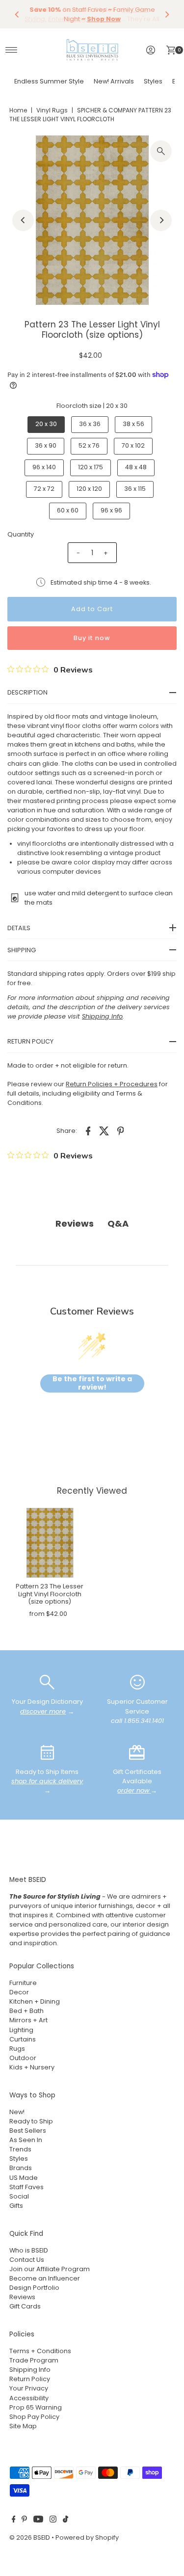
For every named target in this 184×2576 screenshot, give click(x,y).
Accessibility (29, 2398)
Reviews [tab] (75, 1223)
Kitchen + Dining (35, 2001)
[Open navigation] (12, 50)
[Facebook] (14, 2521)
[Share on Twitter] (105, 1131)
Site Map (23, 2426)
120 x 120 (89, 489)
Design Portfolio (34, 2288)
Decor (19, 1992)
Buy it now (92, 638)
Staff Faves (26, 2187)
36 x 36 (90, 424)
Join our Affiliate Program (50, 2269)
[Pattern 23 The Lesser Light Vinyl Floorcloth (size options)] (50, 1543)
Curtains (23, 2039)
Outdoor (23, 2058)
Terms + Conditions (40, 2351)
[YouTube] (38, 2521)
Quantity (21, 534)
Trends (20, 2149)
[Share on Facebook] (88, 1131)
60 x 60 (68, 510)
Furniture (23, 1983)
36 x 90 (46, 445)
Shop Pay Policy (34, 2417)
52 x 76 (89, 445)
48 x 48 (136, 467)
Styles (153, 81)
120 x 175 (91, 467)
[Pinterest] (24, 2521)
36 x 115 (135, 489)
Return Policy (30, 2379)
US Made (24, 2178)
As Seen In (26, 2140)
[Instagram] (53, 2521)
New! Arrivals (114, 81)
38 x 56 (133, 424)
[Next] (167, 14)
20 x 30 (46, 424)
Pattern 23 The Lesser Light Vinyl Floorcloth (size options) (50, 1594)
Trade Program (34, 2360)
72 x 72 (44, 489)
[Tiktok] (66, 2521)
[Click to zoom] (161, 151)
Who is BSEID (29, 2250)
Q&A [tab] (118, 1223)
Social (19, 2196)
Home (18, 110)
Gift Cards (25, 2306)
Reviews (22, 2297)
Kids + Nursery (32, 2067)
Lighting (21, 2030)
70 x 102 (133, 445)
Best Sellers (28, 2131)
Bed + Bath (26, 2011)
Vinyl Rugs (52, 110)
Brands (21, 2168)
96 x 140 (44, 467)
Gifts (16, 2206)
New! (17, 2112)
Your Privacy (29, 2388)
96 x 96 (111, 510)
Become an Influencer (45, 2278)
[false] (47, 1682)
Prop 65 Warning (36, 2407)
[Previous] (17, 14)
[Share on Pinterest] (121, 1131)
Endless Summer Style (49, 81)
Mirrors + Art (28, 2020)
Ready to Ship (31, 2121)
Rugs (17, 2049)
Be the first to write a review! (92, 1383)
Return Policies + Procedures (112, 1084)
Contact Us (27, 2260)
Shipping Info (30, 2370)
